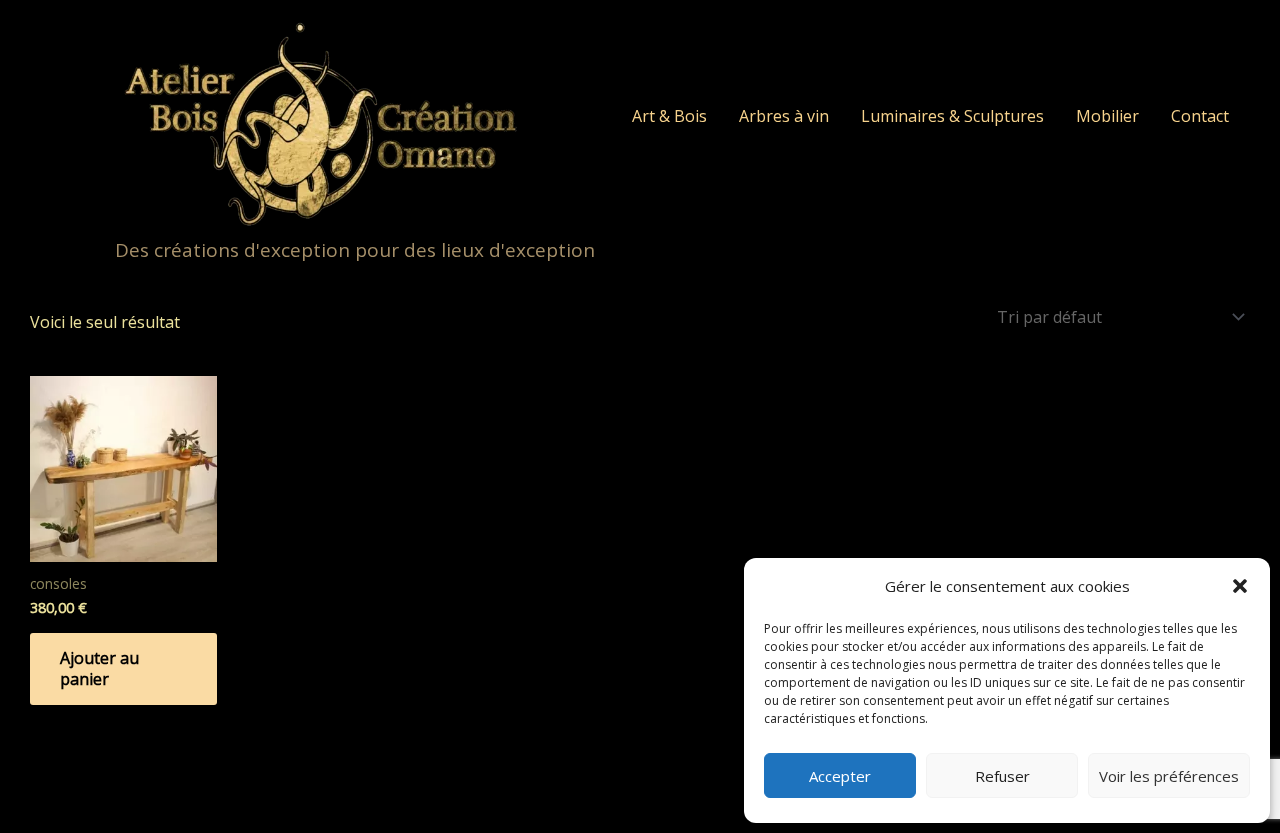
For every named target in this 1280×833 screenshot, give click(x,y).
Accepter (840, 776)
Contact (1200, 116)
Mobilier (1107, 116)
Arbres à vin (784, 116)
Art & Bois (669, 116)
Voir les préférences (1169, 776)
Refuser (1002, 776)
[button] (1240, 586)
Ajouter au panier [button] (99, 668)
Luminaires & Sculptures (952, 116)
